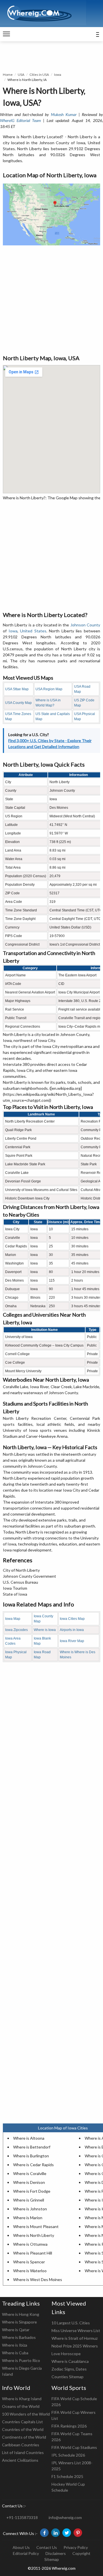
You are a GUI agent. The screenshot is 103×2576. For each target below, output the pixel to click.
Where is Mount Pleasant (36, 2226)
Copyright (81, 2553)
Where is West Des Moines (38, 2279)
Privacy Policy (76, 2547)
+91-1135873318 (22, 2517)
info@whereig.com (65, 2517)
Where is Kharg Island (22, 2399)
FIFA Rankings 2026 (69, 2426)
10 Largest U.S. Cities (71, 2323)
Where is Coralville (30, 2173)
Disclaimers (56, 2553)
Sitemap (52, 2559)
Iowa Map (13, 1619)
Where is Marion (28, 2218)
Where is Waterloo (30, 2271)
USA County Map (18, 703)
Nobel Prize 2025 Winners (75, 2346)
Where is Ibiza (15, 2345)
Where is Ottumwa (30, 2244)
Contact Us (47, 2547)
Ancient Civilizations (20, 2460)
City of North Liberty (21, 1570)
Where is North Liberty (34, 2235)
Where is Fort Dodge (32, 2191)
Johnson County (85, 625)
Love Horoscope (66, 2354)
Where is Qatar (16, 2330)
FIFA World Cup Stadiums (74, 2447)
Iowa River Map (72, 1641)
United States (33, 631)
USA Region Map (49, 689)
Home (8, 75)
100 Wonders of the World (26, 2414)
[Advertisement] (51, 300)
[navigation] (6, 34)
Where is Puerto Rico (21, 2360)
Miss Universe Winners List (76, 2330)
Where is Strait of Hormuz (75, 2338)
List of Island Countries (23, 2452)
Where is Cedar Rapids (33, 2165)
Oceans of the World (21, 2406)
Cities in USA (39, 75)
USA (21, 75)
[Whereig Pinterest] (78, 2533)
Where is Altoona (29, 2138)
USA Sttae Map (17, 689)
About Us (21, 2547)
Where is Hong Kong (21, 2314)
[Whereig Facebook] (44, 2533)
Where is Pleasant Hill (33, 2253)
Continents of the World (24, 2437)
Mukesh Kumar (64, 114)
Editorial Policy (26, 2553)
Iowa (58, 75)
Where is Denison (29, 2182)
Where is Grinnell (29, 2200)
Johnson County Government (29, 1576)
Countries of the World (23, 2429)
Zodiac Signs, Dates (69, 2369)
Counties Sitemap (68, 2377)
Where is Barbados (19, 2337)
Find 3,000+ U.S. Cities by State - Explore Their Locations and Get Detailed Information (50, 744)
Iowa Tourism (15, 1588)
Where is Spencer (29, 2262)
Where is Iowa (45, 1630)
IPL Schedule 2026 (68, 2455)
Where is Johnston (30, 2209)
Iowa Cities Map (72, 1619)
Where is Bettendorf (32, 2147)
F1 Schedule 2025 (67, 2476)
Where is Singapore (19, 2322)
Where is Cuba (15, 2353)
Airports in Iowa (72, 1630)
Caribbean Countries (21, 2445)
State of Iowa (15, 1594)
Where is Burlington (31, 2156)
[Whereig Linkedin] (56, 2533)
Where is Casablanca (70, 2361)
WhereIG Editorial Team (20, 120)
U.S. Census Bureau (20, 1582)
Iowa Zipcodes (16, 1630)
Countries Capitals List (22, 2422)
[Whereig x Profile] (67, 2533)
